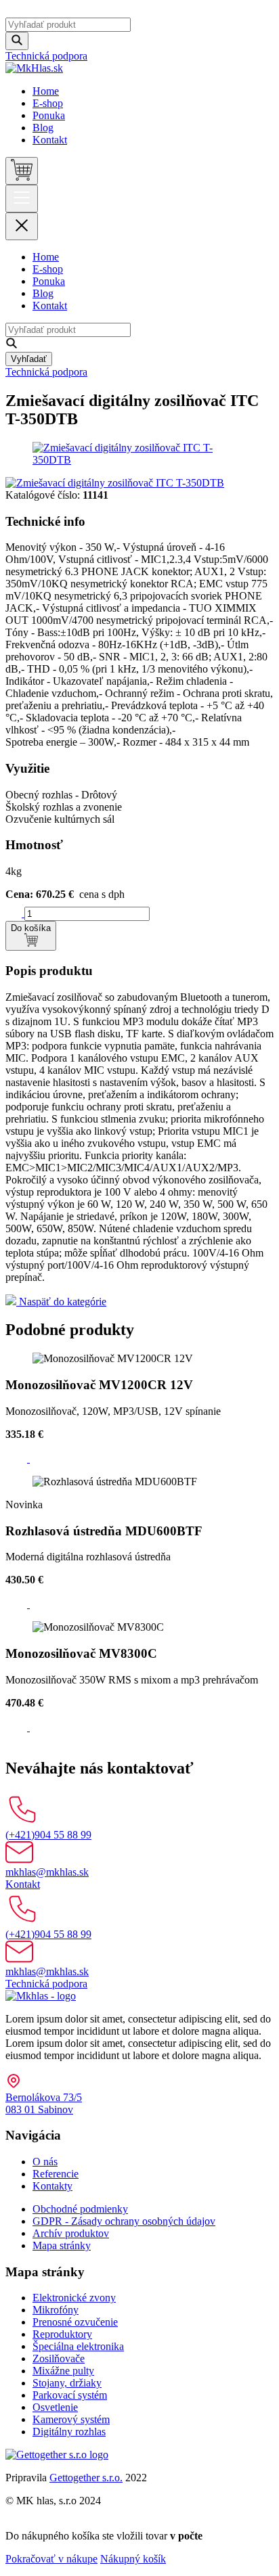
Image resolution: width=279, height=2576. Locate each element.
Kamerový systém (71, 2419)
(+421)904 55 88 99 (48, 1835)
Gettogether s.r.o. (86, 2478)
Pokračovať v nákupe (51, 2559)
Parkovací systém (70, 2395)
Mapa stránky (62, 2245)
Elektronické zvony (74, 2298)
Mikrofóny (56, 2310)
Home (46, 91)
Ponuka (49, 115)
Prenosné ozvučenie (75, 2322)
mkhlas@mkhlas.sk (47, 1872)
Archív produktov (71, 2233)
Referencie (56, 2174)
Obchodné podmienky (80, 2209)
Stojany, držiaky (67, 2383)
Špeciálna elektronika (78, 2346)
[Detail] (38, 1459)
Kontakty (52, 2186)
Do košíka (31, 928)
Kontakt (50, 140)
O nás (45, 2162)
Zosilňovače (59, 2358)
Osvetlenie (55, 2407)
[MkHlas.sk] (34, 68)
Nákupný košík (133, 2559)
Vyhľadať (29, 359)
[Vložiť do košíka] (18, 1459)
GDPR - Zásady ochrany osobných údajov (124, 2221)
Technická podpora (46, 56)
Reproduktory (62, 2334)
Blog (43, 128)
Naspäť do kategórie (61, 1302)
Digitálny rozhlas (69, 2432)
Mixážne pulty (63, 2371)
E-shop (48, 103)
